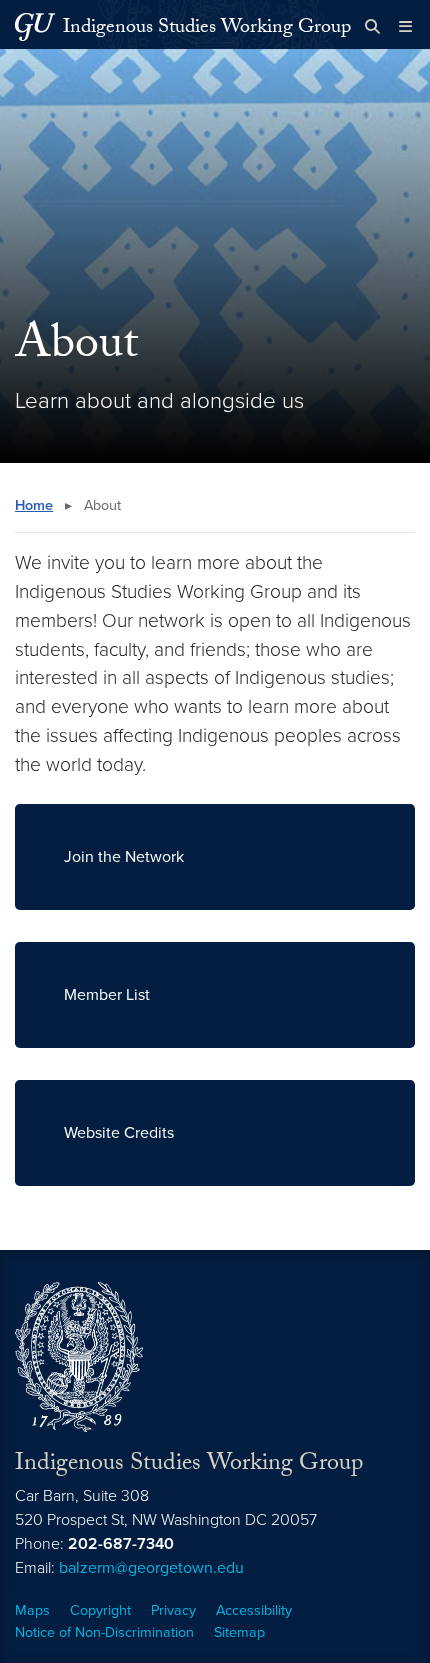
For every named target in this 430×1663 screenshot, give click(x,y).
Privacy (173, 1610)
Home (34, 505)
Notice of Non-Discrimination (104, 1632)
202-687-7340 (121, 1544)
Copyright (100, 1610)
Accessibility (254, 1610)
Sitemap (239, 1632)
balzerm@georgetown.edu (151, 1568)
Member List (107, 995)
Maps (32, 1610)
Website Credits (119, 1133)
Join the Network (124, 857)
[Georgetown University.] (35, 26)
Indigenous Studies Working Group (207, 29)
